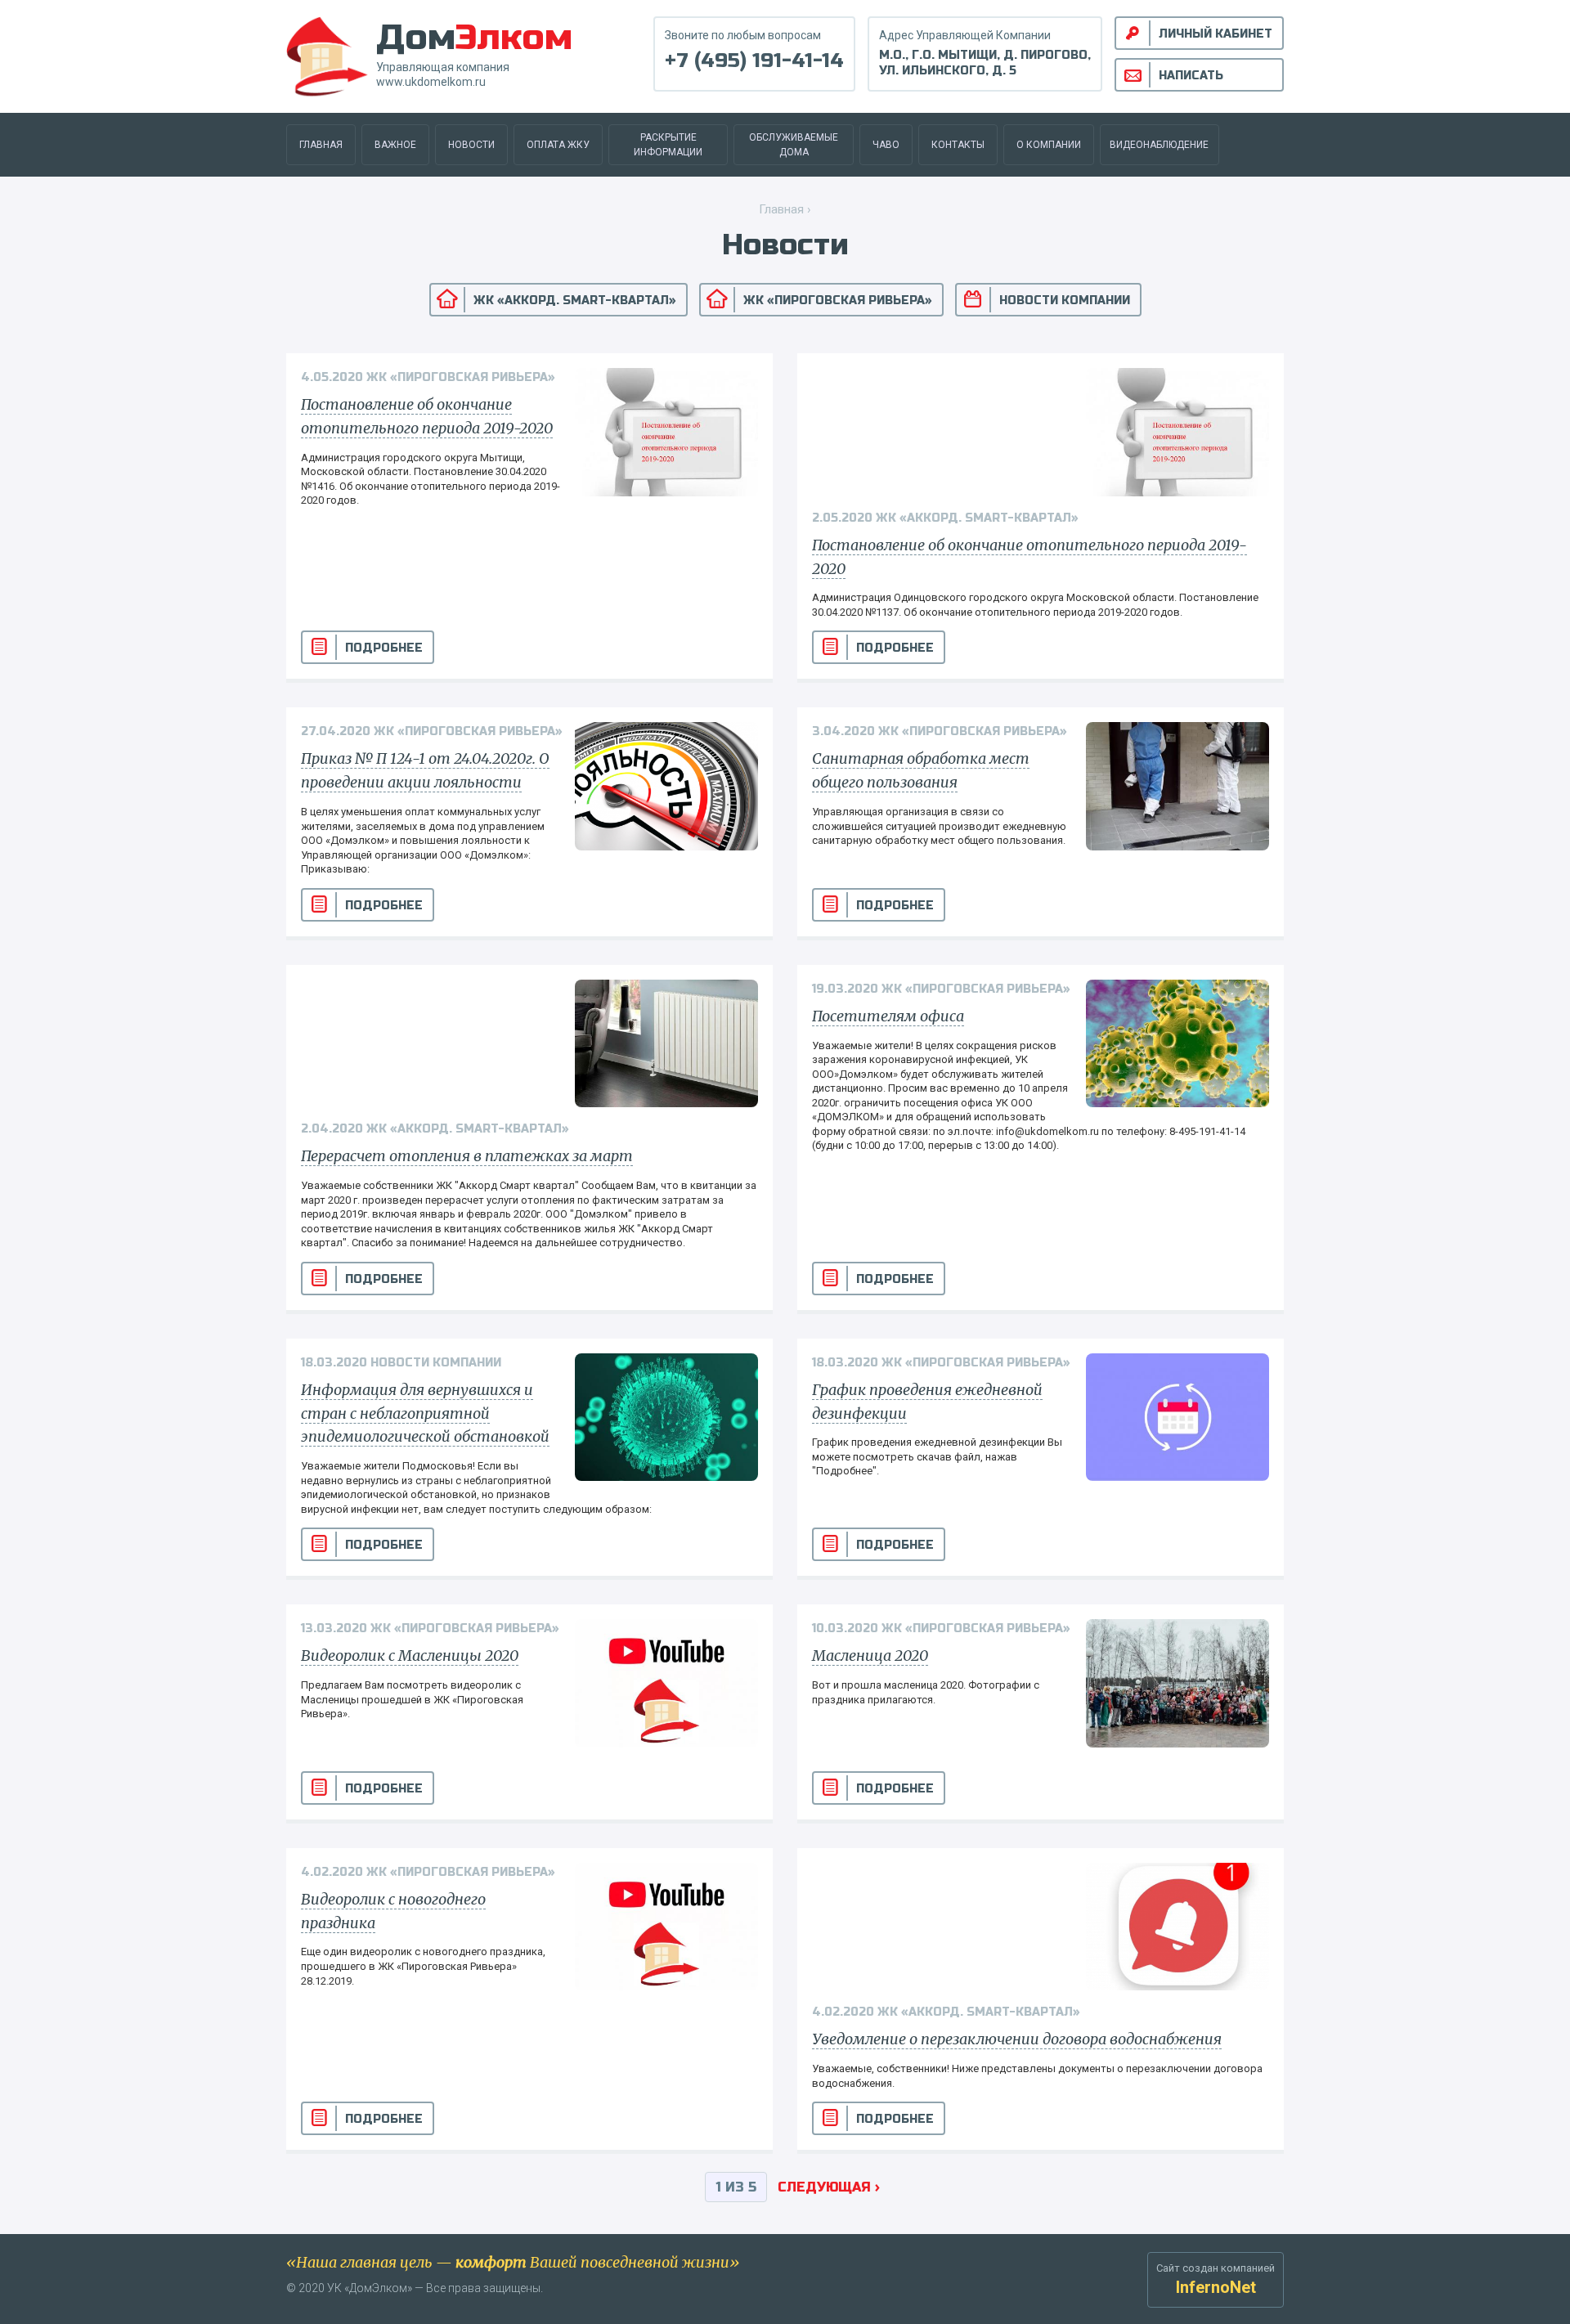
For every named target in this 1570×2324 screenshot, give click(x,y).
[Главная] (327, 55)
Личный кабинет (1216, 34)
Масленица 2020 (870, 1656)
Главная (321, 145)
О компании (1049, 145)
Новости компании (1065, 301)
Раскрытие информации (668, 145)
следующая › (829, 2187)
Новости (471, 145)
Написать (1191, 76)
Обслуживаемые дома (794, 145)
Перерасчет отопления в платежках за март (467, 1156)
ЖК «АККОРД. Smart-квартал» (575, 301)
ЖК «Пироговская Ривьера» (838, 301)
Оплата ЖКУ (558, 145)
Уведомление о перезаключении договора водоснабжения (1017, 2039)
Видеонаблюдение (1159, 145)
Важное (395, 145)
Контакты (958, 145)
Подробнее (384, 648)
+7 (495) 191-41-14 (754, 61)
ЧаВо (886, 145)
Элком (474, 37)
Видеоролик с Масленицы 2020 (410, 1656)
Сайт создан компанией (1216, 2279)
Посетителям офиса (888, 1016)
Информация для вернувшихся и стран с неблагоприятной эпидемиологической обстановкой (425, 1413)
